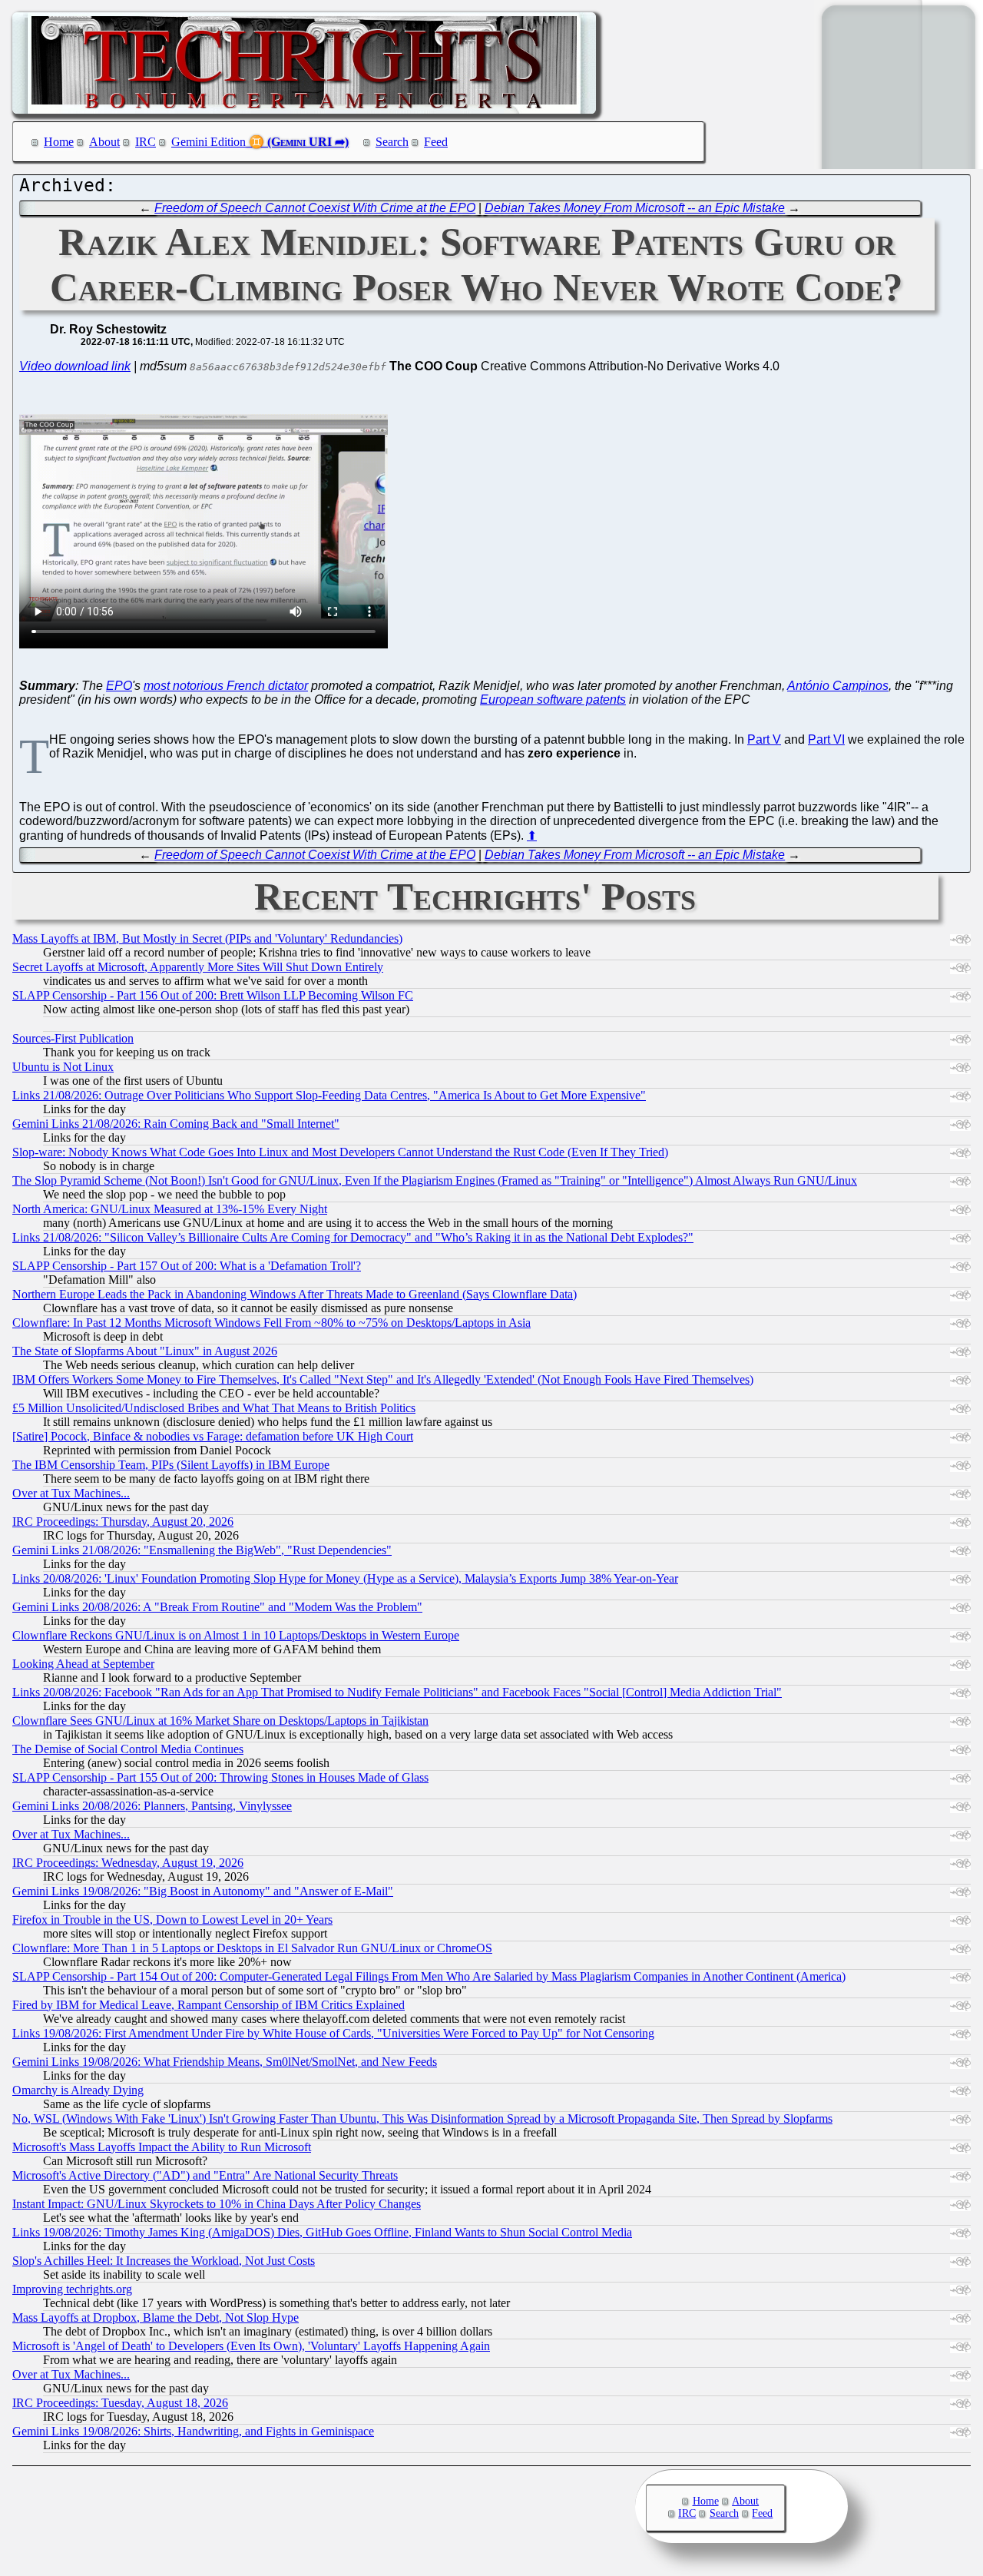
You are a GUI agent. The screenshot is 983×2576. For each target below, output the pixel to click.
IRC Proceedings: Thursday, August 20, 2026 (123, 1522)
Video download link (75, 366)
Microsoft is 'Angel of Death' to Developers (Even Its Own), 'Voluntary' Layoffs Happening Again (251, 2346)
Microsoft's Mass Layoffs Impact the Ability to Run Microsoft (162, 2147)
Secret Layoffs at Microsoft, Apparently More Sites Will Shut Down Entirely (198, 967)
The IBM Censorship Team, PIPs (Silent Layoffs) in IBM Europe (171, 1465)
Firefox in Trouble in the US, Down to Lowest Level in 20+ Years (172, 1920)
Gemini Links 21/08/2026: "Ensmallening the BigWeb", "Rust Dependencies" (202, 1550)
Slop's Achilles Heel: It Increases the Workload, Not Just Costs (164, 2261)
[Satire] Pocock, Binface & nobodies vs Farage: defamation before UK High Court (213, 1436)
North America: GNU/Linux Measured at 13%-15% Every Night (170, 1209)
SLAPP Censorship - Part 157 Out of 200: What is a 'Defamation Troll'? (187, 1266)
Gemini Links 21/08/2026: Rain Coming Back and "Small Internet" (176, 1124)
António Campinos (838, 686)
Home (59, 142)
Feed (436, 142)
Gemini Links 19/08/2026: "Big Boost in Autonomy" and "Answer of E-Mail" (203, 1891)
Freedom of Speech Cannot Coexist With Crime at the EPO (315, 208)
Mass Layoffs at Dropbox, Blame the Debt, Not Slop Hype (156, 2317)
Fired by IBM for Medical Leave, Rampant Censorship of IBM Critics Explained (209, 2005)
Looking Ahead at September (83, 1664)
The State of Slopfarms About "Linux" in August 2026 (145, 1351)
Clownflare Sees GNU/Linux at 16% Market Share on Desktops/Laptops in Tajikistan (220, 1721)
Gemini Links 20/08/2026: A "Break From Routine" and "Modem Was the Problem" (217, 1607)
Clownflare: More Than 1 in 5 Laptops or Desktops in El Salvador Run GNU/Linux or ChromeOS (252, 1948)
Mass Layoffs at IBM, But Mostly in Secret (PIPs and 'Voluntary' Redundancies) (207, 938)
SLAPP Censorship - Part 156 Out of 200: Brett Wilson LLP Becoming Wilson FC (213, 995)
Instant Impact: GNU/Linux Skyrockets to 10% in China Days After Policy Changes (217, 2204)
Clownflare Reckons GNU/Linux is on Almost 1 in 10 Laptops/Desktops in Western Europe (236, 1635)
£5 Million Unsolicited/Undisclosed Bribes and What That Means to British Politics (214, 1408)
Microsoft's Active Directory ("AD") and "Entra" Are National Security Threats (205, 2175)
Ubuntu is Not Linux (63, 1067)
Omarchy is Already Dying (78, 2090)
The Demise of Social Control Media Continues (128, 1749)
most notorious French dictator (226, 686)
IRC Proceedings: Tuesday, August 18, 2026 (120, 2403)
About (104, 142)
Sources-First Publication (73, 1038)
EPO (119, 686)
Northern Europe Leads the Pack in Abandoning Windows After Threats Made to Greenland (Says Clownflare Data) (295, 1294)
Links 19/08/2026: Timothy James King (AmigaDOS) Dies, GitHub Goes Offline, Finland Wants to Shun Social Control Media (322, 2232)
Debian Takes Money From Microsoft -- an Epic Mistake (635, 208)
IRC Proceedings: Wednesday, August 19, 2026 (128, 1863)
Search (392, 142)
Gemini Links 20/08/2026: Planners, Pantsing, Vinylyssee (152, 1806)
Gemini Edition (209, 142)
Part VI (826, 739)
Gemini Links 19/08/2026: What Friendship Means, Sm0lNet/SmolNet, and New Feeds (225, 2062)
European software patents (553, 700)
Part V (764, 739)
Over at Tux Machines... (71, 1493)
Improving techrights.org (72, 2289)
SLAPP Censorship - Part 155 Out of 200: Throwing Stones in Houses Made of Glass (220, 1777)
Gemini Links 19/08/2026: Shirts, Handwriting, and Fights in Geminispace (193, 2431)
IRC (146, 142)
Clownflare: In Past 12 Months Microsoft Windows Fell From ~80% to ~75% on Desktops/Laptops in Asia (271, 1323)
